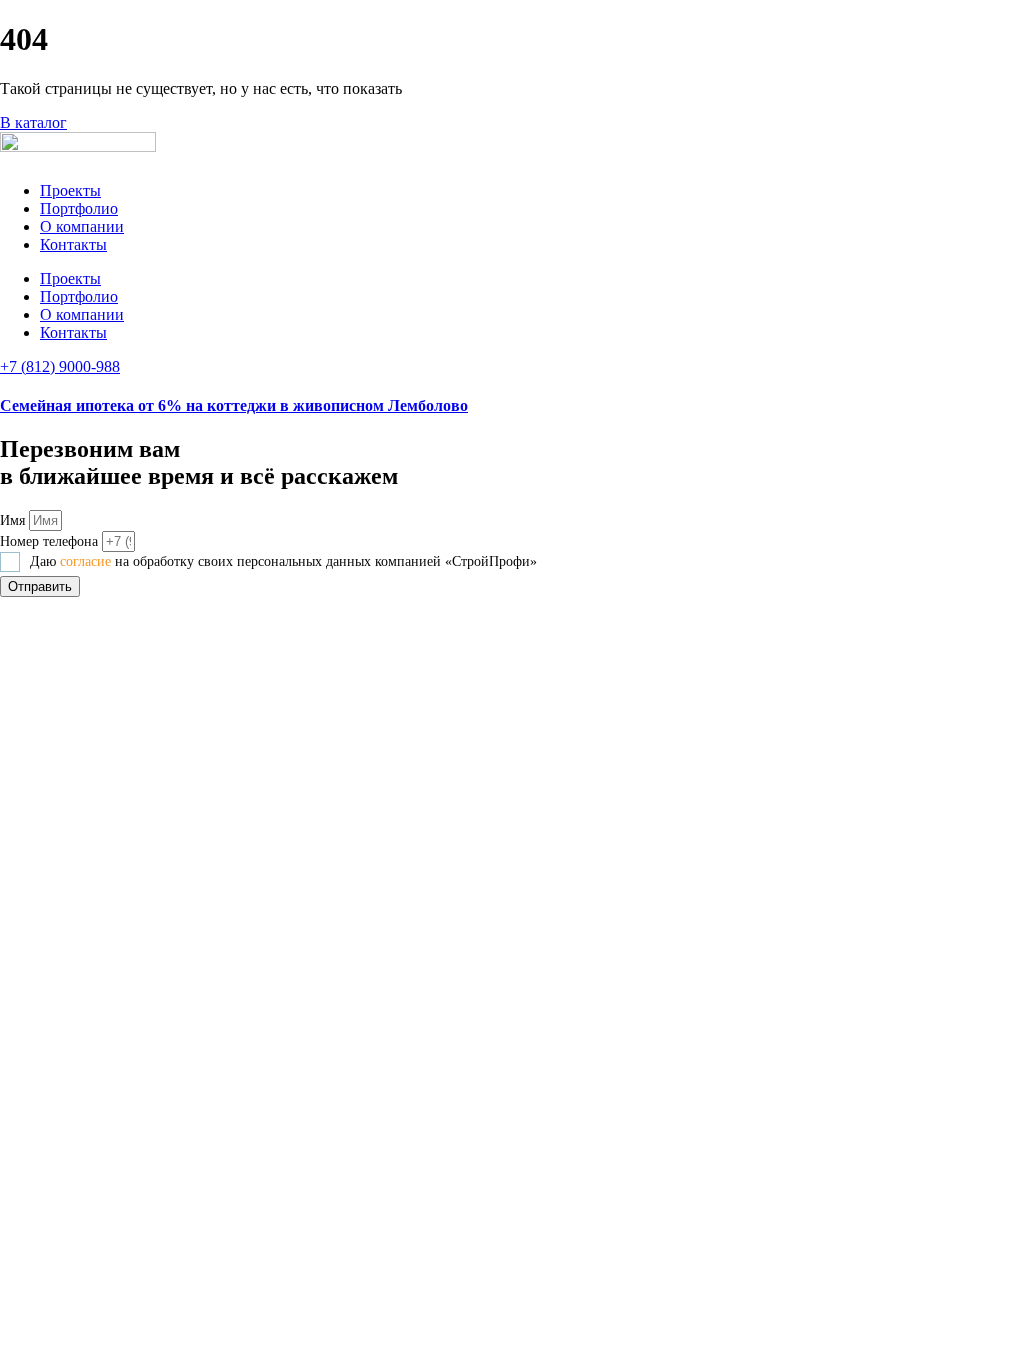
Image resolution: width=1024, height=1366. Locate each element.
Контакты (73, 244)
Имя (14, 520)
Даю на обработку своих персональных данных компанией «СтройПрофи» (283, 561)
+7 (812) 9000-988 (60, 366)
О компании (82, 226)
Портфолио (79, 208)
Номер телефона (51, 541)
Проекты (70, 190)
